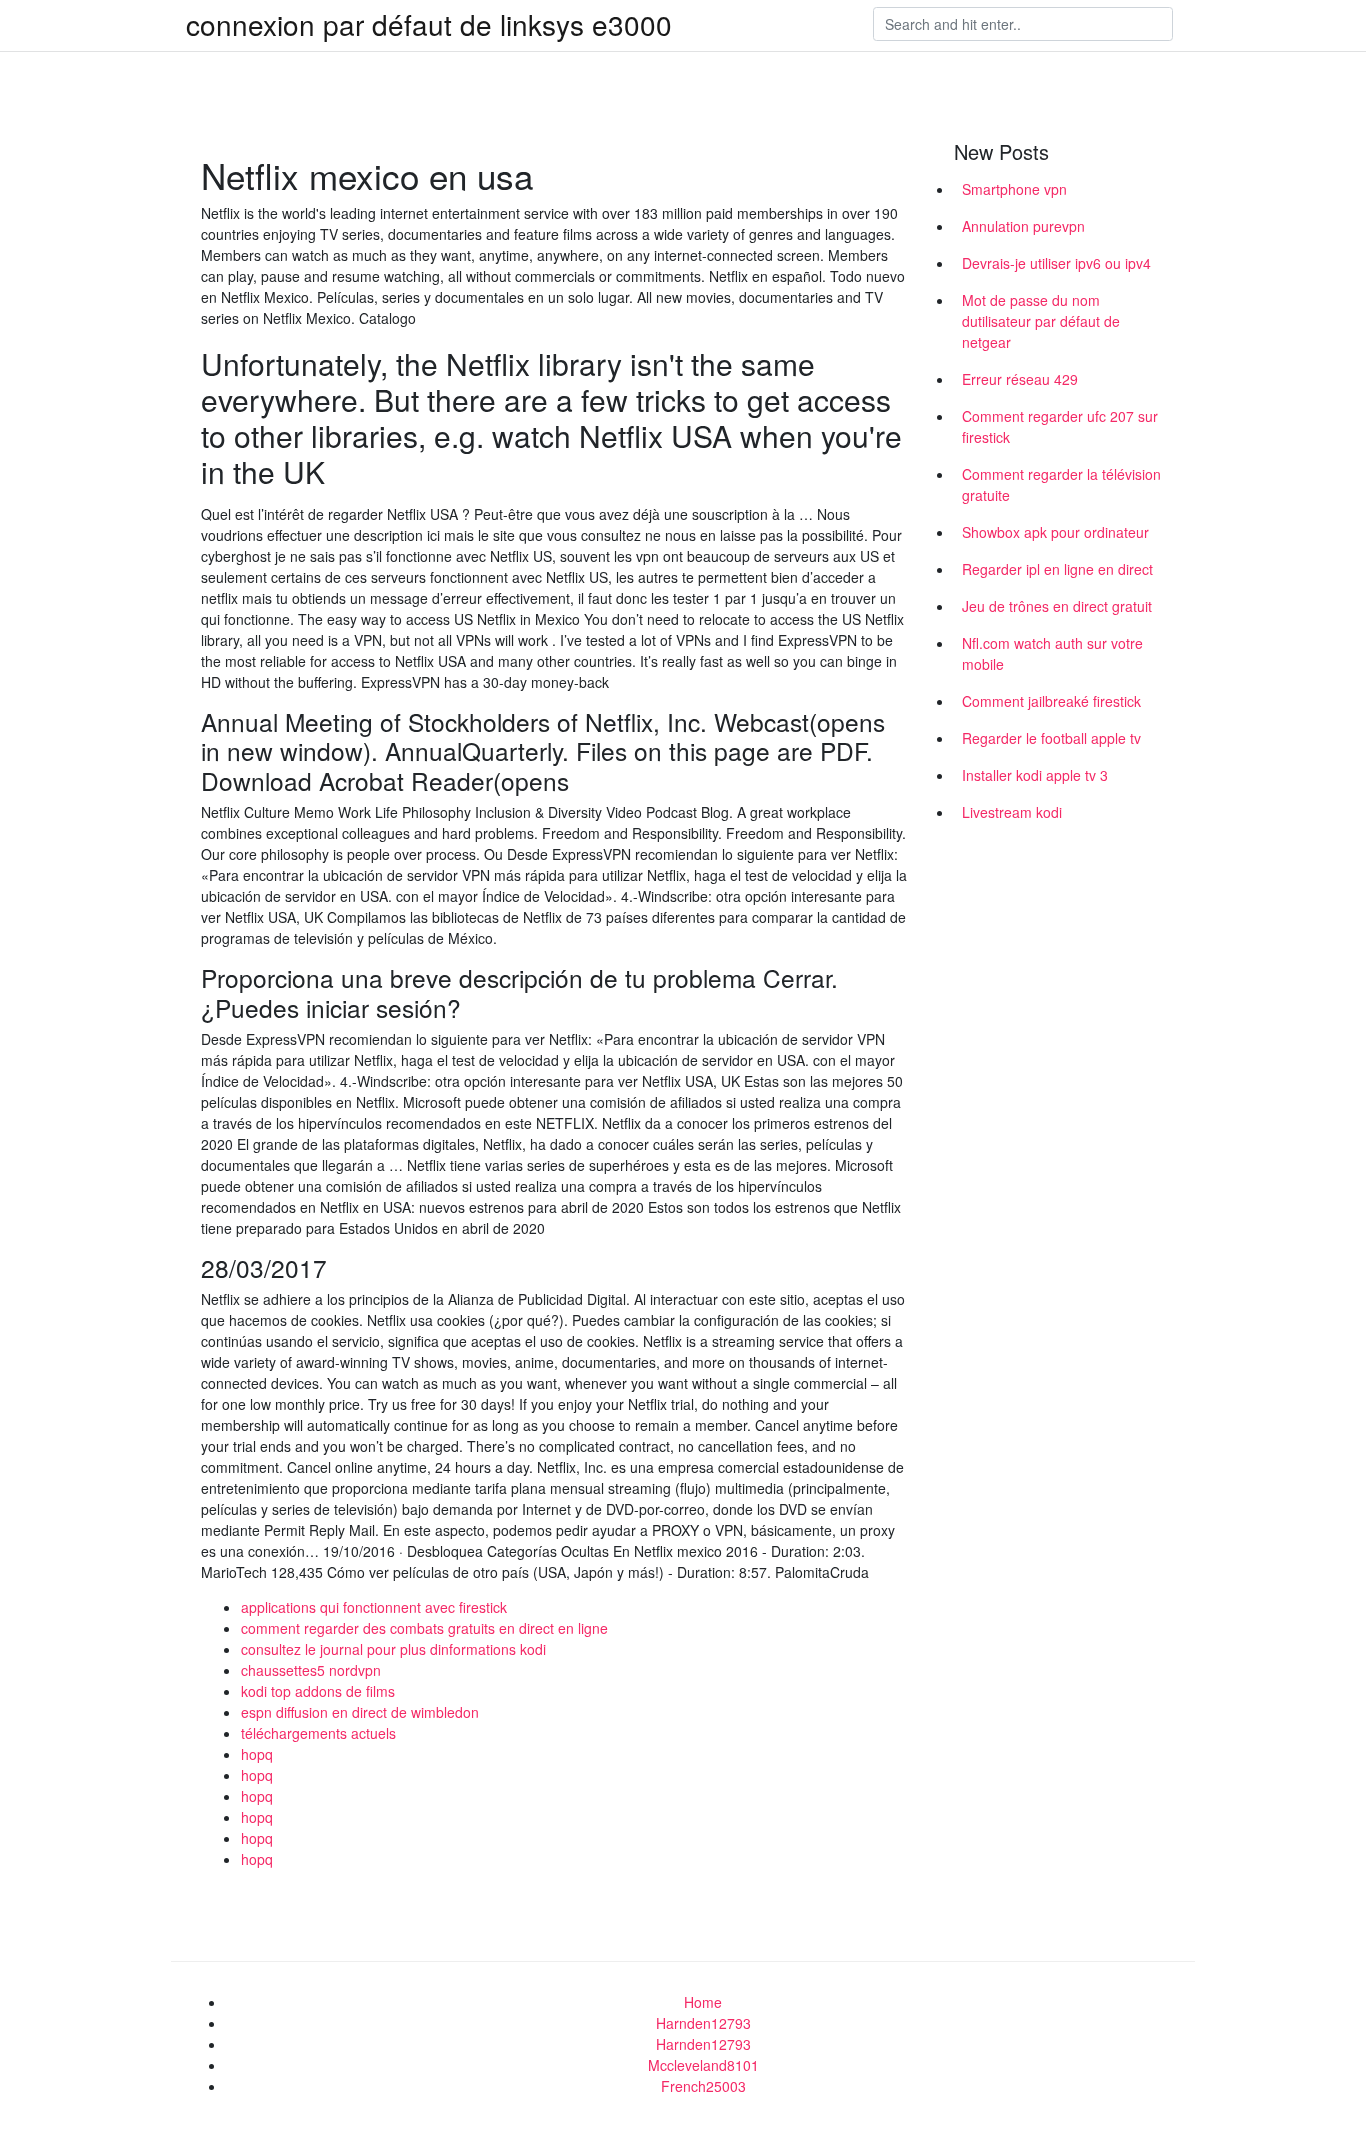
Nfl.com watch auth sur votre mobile (1052, 653)
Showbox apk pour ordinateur (1055, 532)
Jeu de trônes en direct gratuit (1057, 606)
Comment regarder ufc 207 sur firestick (1060, 426)
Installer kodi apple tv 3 (1035, 775)
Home (703, 2002)
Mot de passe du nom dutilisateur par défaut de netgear (1041, 321)
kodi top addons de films (318, 1691)
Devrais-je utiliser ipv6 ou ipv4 (1056, 263)
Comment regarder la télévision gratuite (1061, 484)
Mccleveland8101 (703, 2065)
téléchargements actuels (318, 1733)
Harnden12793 (703, 2023)
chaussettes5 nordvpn (311, 1670)
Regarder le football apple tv (1051, 738)
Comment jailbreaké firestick (1051, 701)
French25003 (703, 2086)
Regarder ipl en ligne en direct (1057, 569)
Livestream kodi (1012, 812)
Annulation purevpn (1023, 226)
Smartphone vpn (1014, 189)
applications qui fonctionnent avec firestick (374, 1607)
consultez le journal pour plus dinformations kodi (393, 1649)
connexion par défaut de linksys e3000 (429, 24)
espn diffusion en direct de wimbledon (360, 1712)
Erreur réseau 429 (1020, 379)
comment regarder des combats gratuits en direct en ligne (424, 1628)
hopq (257, 1754)
